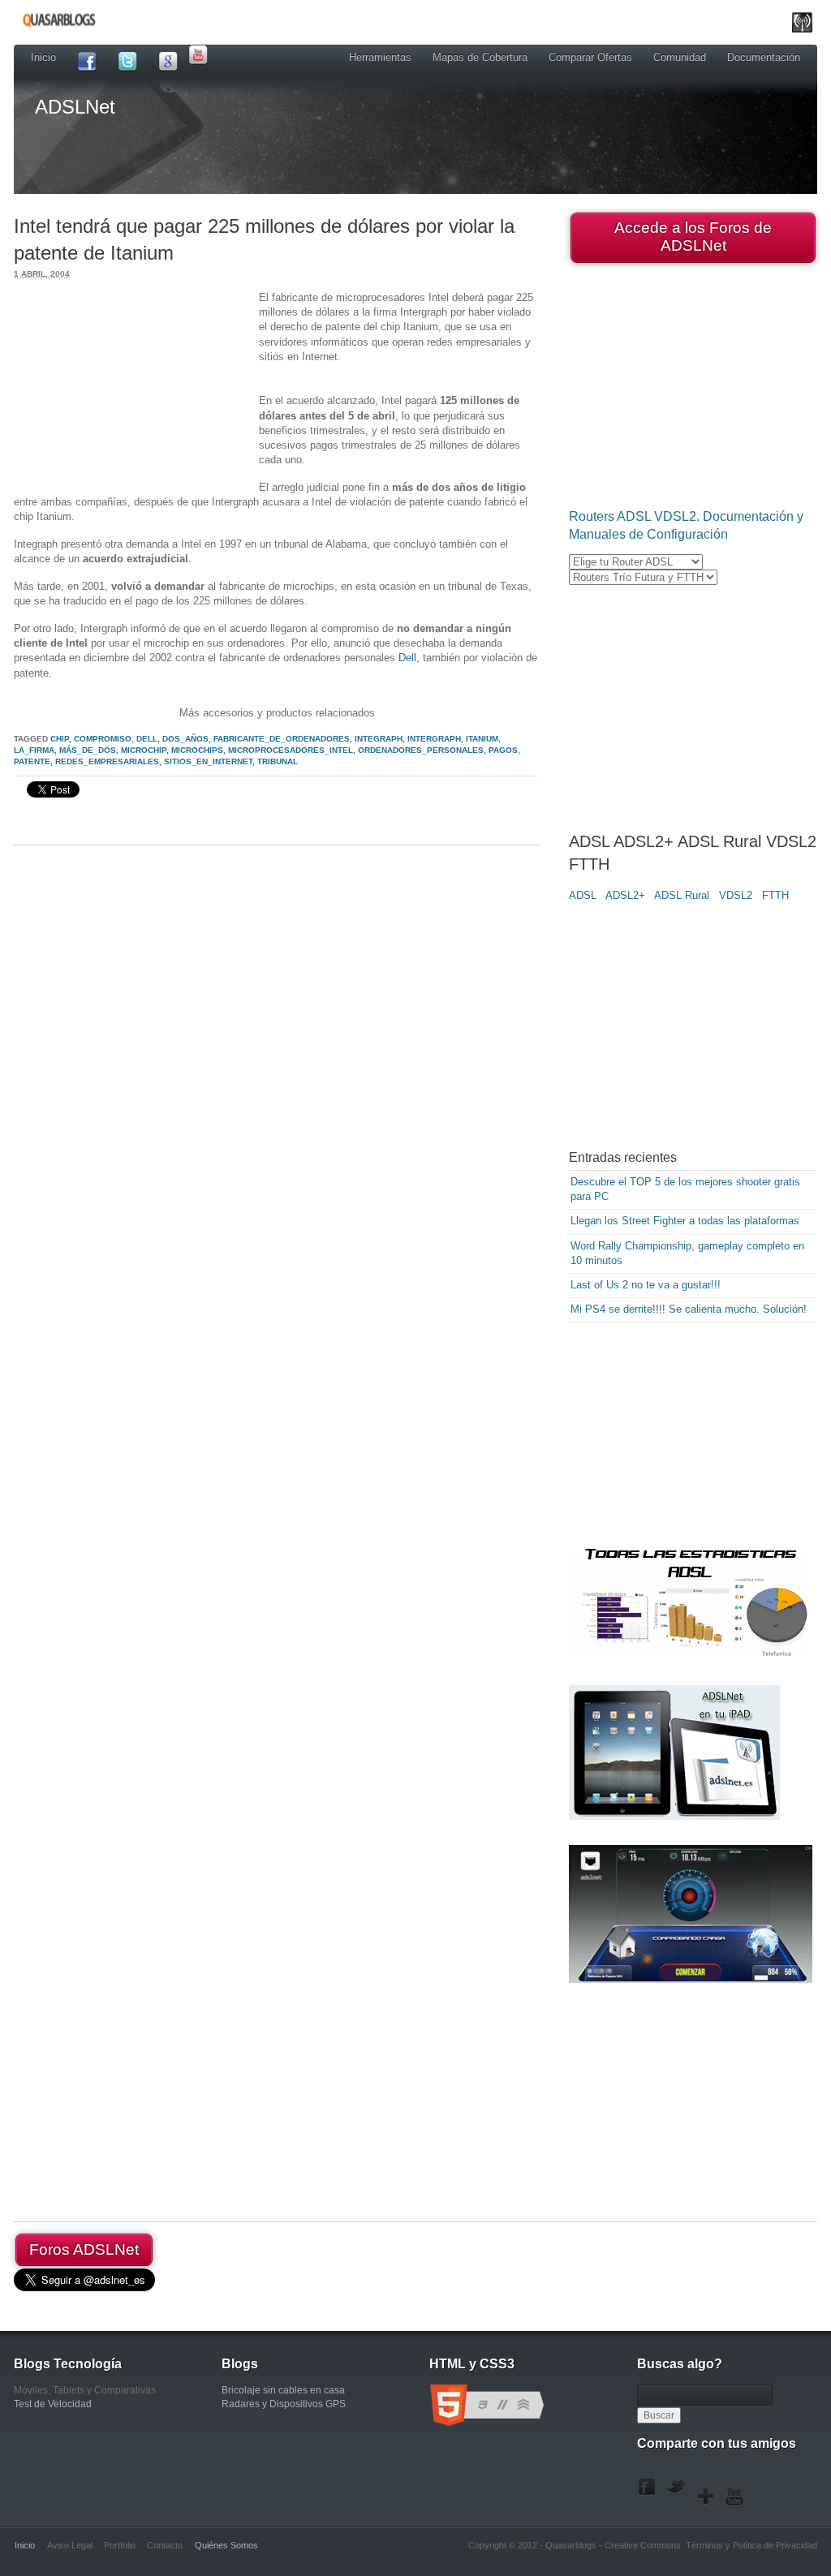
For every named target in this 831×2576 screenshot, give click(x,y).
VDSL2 (736, 895)
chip (60, 739)
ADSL (583, 895)
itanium (482, 739)
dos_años (185, 739)
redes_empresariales (107, 761)
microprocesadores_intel (291, 750)
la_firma (34, 750)
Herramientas (380, 57)
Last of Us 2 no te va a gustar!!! (646, 1285)
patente (32, 761)
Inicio (43, 57)
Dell (407, 658)
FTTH (775, 895)
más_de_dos (88, 750)
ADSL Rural (682, 895)
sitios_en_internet (208, 761)
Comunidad (680, 57)
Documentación (764, 57)
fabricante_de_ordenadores (282, 739)
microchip (144, 750)
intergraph (434, 739)
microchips (197, 750)
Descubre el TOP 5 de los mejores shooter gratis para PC (685, 1189)
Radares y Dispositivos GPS (284, 2404)
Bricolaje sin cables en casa (283, 2390)
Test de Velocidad (53, 2404)
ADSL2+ (625, 895)
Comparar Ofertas (590, 57)
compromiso (103, 739)
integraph (379, 739)
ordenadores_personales (421, 750)
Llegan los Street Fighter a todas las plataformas (685, 1221)
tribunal (278, 761)
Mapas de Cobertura (480, 57)
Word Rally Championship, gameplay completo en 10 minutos (687, 1253)
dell (147, 739)
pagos (503, 750)
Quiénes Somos (226, 2545)
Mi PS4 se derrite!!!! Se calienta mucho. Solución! (689, 1309)
